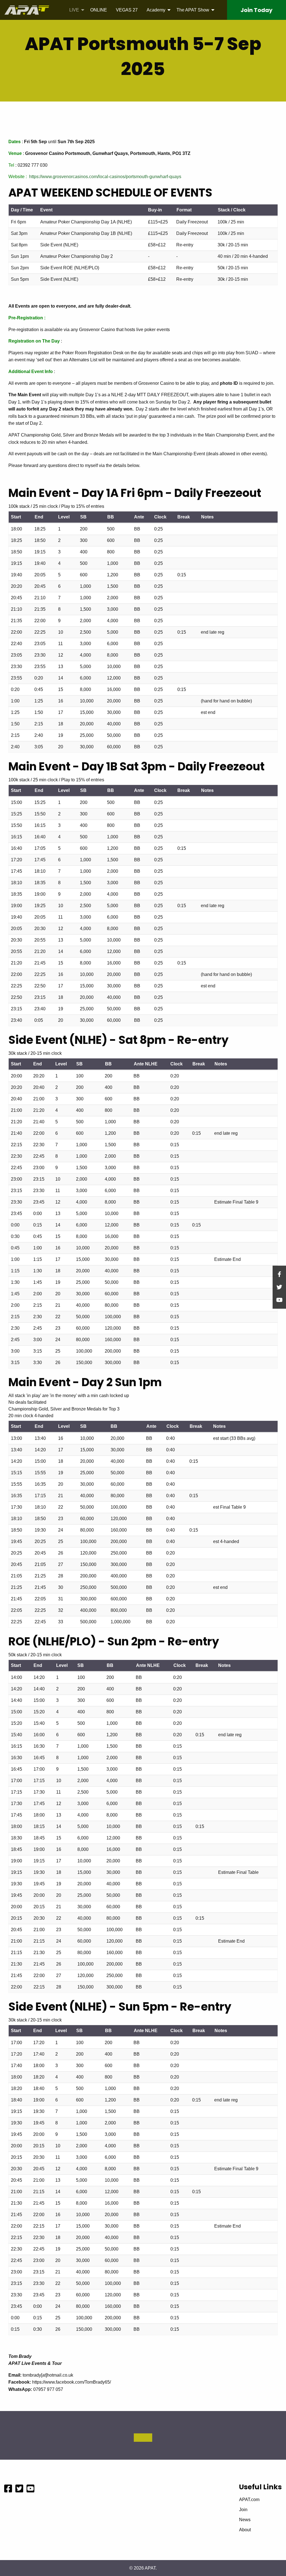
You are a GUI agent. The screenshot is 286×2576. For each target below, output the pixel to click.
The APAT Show (193, 10)
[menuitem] (75, 10)
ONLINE (99, 10)
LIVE (74, 10)
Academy (156, 10)
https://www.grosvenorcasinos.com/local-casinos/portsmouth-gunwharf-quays (105, 177)
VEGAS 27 (127, 10)
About (245, 2530)
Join (257, 10)
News (245, 2520)
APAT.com (249, 2500)
